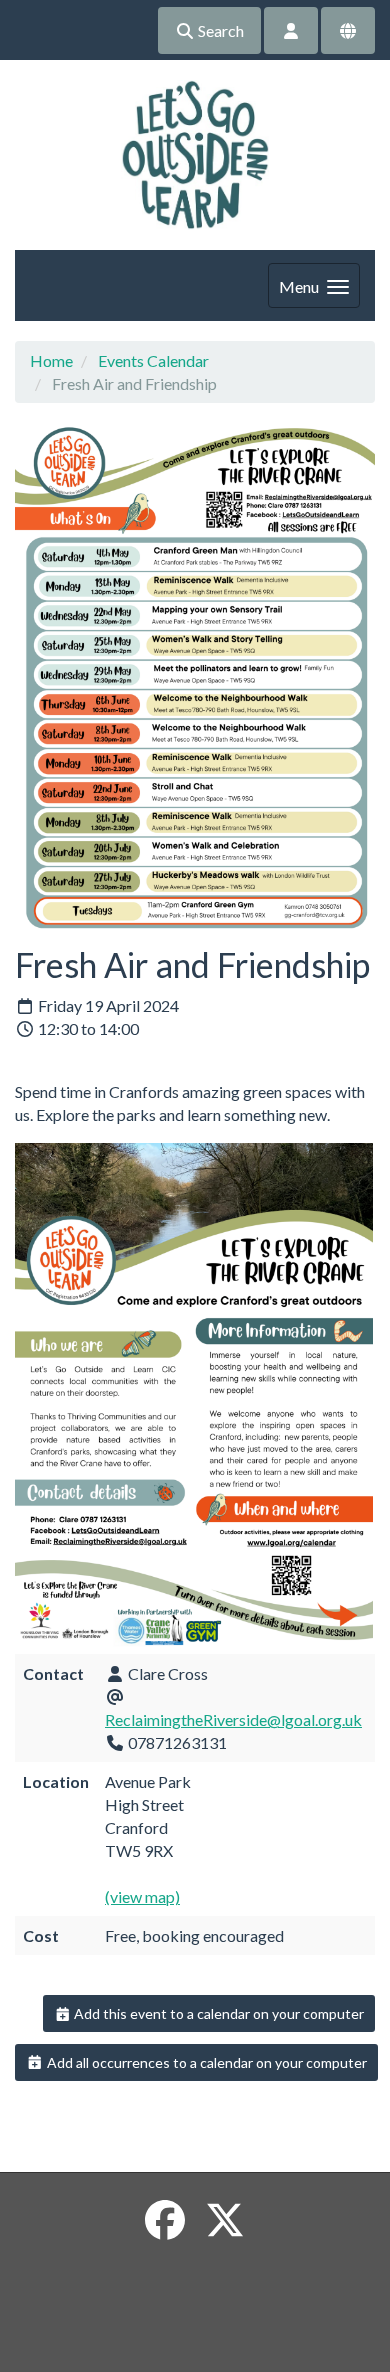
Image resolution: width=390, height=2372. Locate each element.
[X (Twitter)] (225, 2220)
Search (219, 30)
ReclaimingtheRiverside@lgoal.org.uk (233, 1719)
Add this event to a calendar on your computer (217, 2013)
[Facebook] (165, 2220)
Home (51, 360)
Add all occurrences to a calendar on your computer (205, 2062)
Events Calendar (153, 360)
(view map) (142, 1896)
